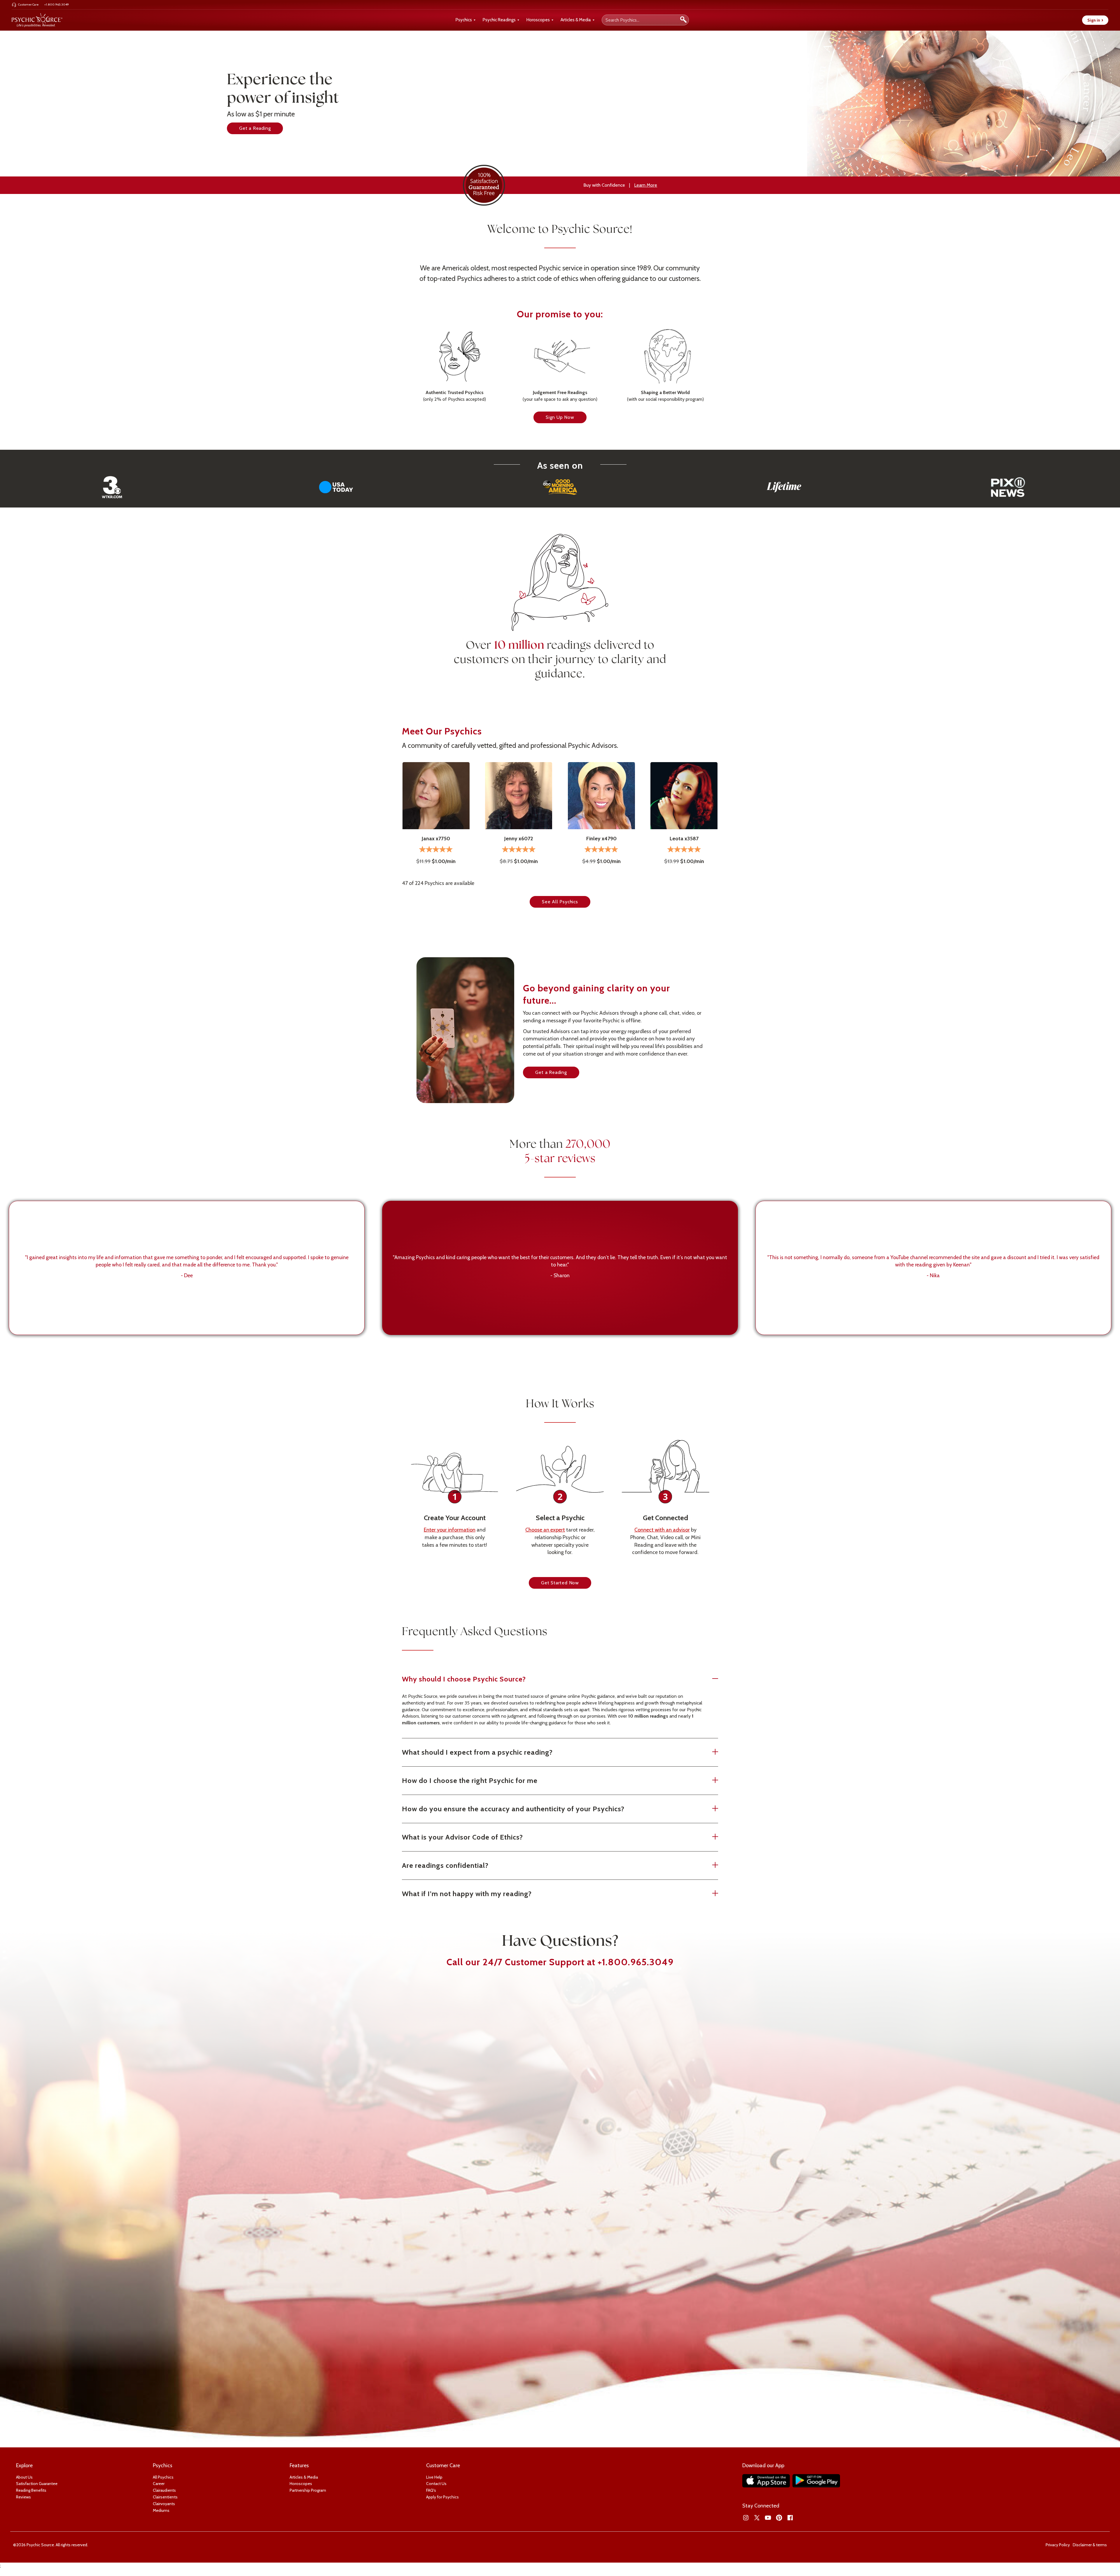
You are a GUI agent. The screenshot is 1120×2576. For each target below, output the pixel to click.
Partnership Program (308, 2490)
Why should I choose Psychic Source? (464, 1679)
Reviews (23, 2497)
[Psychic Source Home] (37, 20)
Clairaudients (164, 2490)
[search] (683, 20)
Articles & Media (576, 20)
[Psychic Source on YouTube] (768, 2518)
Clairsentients (165, 2497)
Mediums (161, 2510)
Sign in (1095, 20)
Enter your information (450, 1530)
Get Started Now (560, 1583)
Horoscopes (538, 20)
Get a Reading (255, 128)
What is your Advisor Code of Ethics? (462, 1837)
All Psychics (163, 2477)
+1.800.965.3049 (636, 1962)
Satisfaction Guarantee (37, 2484)
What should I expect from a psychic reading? (477, 1752)
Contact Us (436, 2484)
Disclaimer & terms (1090, 2545)
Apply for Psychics (442, 2497)
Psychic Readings (499, 20)
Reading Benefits (31, 2490)
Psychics (464, 20)
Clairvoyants (164, 2504)
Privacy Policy (1058, 2545)
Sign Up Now (560, 417)
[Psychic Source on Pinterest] (779, 2518)
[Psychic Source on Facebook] (790, 2518)
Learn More (646, 185)
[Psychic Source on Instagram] (746, 2518)
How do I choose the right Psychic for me (470, 1780)
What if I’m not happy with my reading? (467, 1894)
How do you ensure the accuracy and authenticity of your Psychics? (513, 1809)
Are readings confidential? (445, 1865)
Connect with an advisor (662, 1530)
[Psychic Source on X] (757, 2518)
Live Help (434, 2477)
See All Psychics (560, 902)
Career (159, 2484)
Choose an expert (545, 1530)
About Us (24, 2477)
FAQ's (431, 2490)
